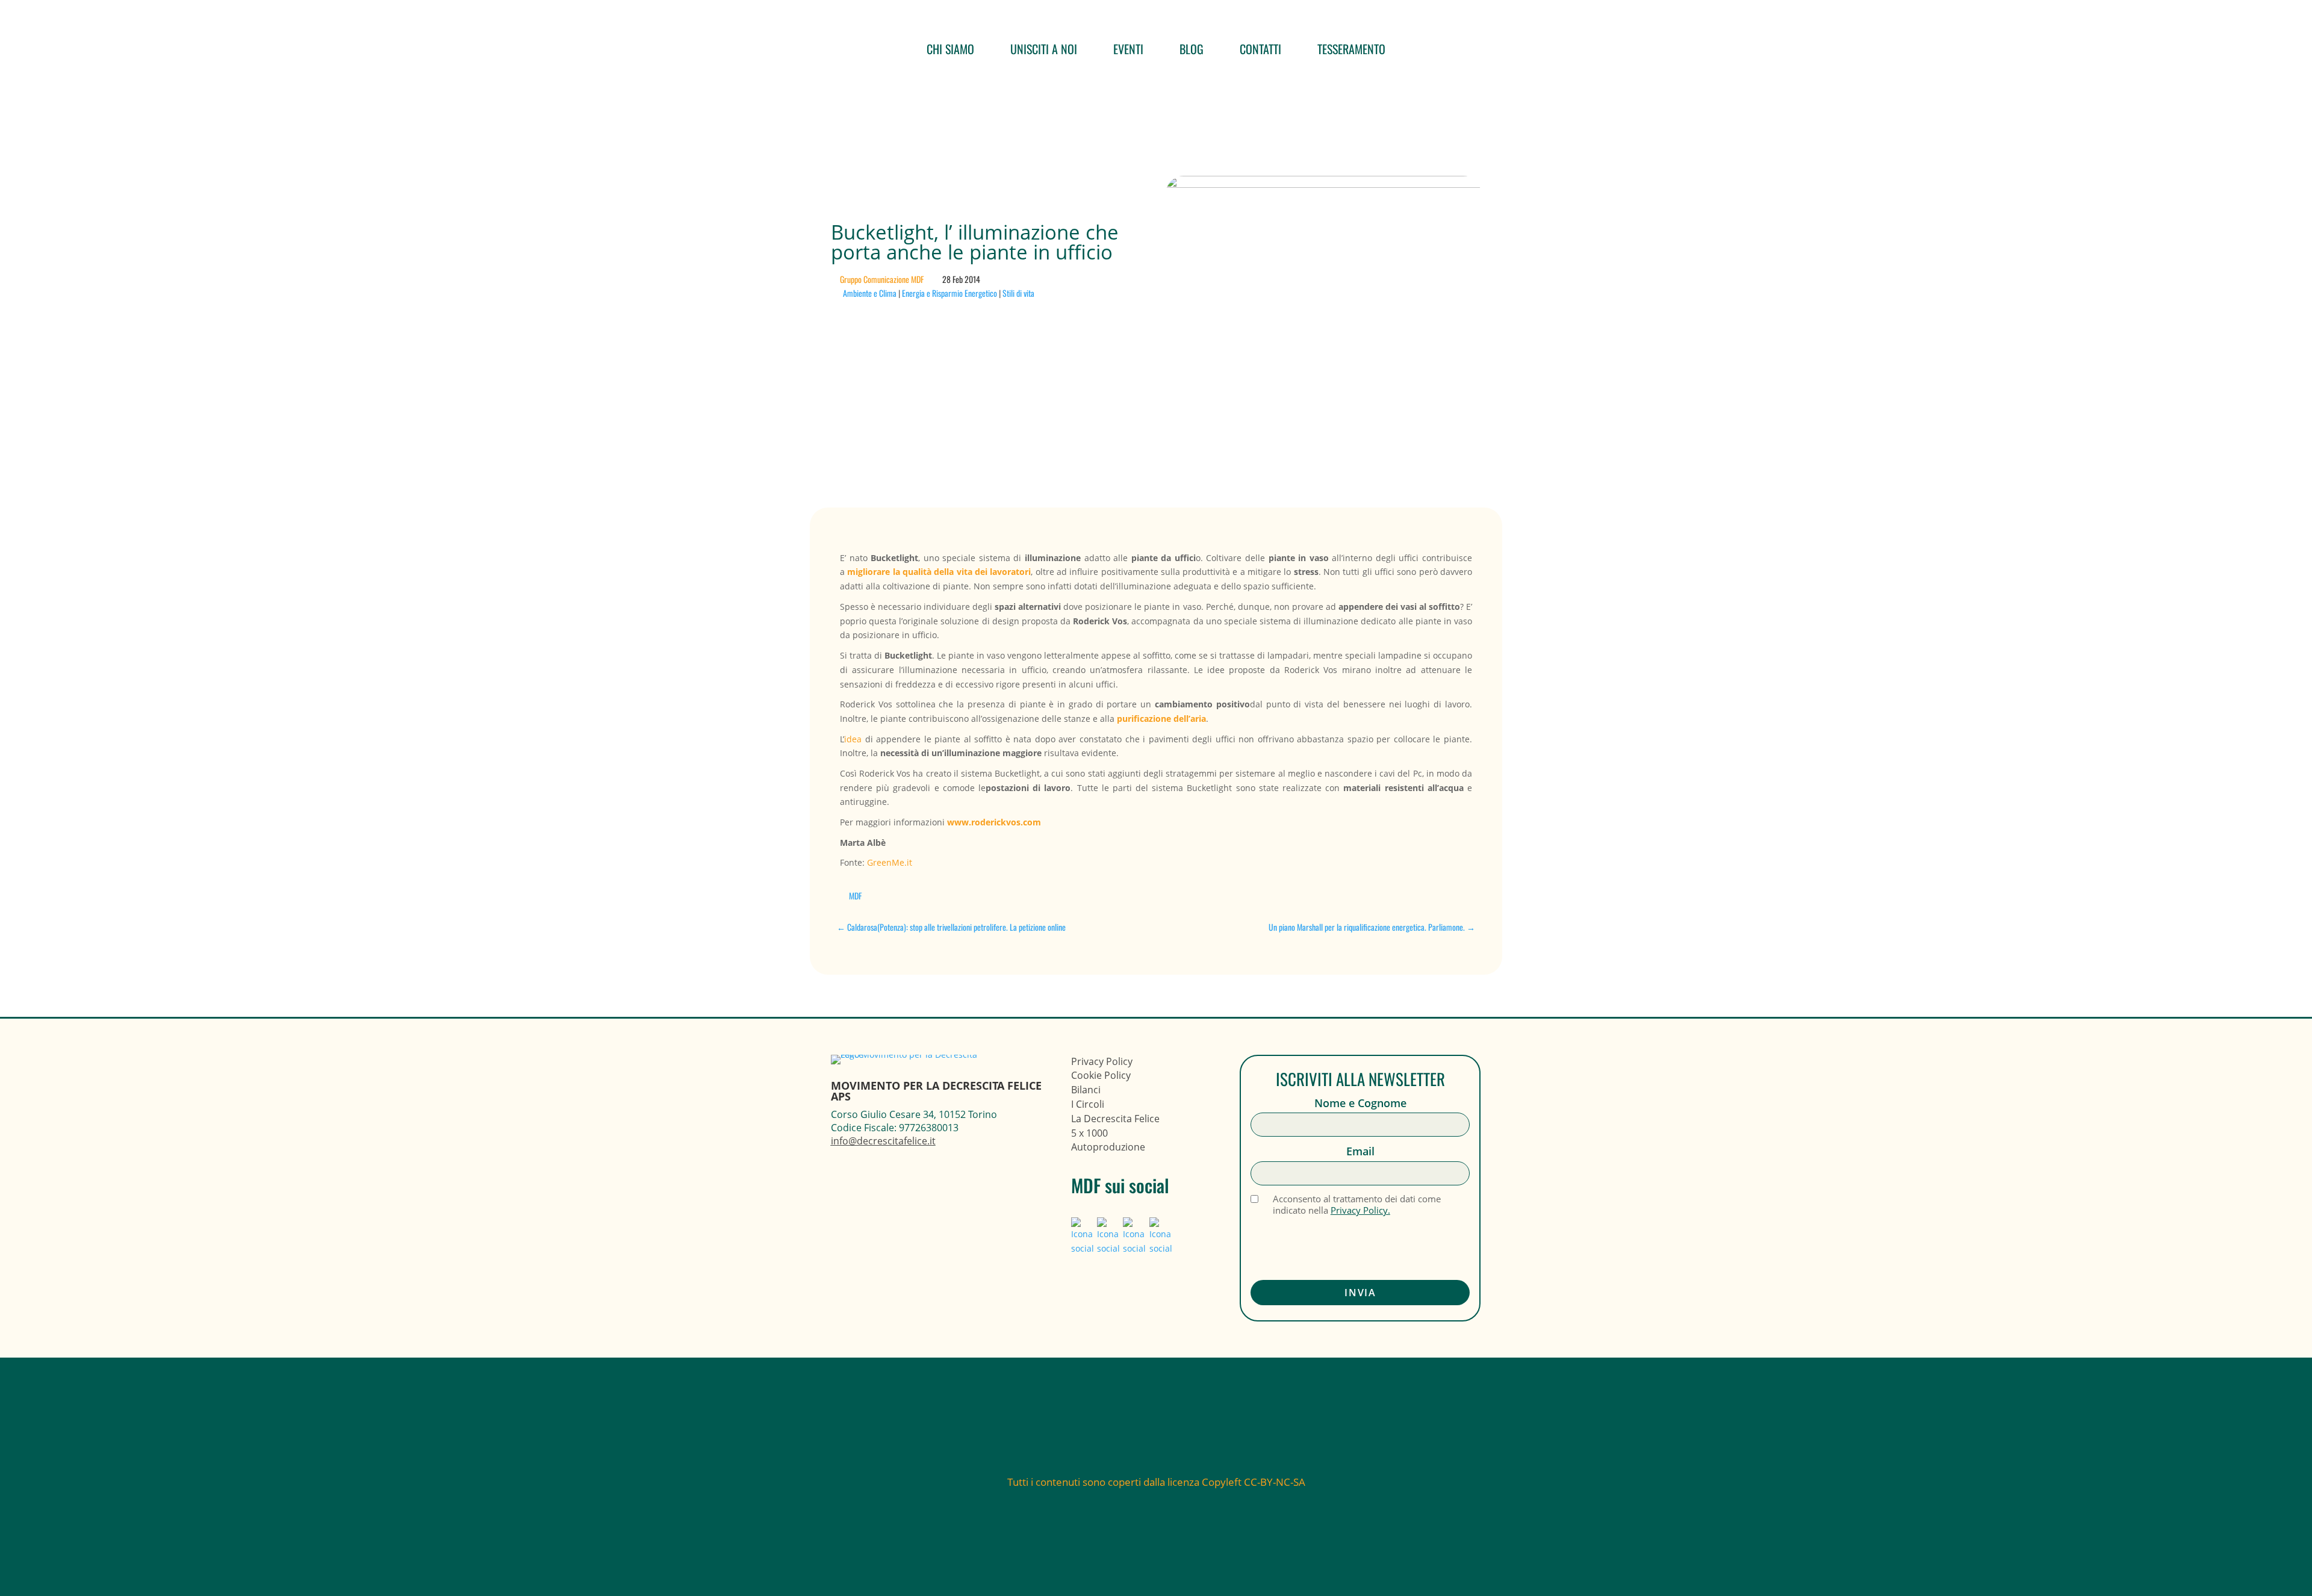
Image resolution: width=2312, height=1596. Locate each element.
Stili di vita (1018, 293)
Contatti (1260, 49)
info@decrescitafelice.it (883, 1141)
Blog (1192, 49)
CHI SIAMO (950, 49)
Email (1360, 1151)
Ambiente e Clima (870, 293)
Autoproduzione (1108, 1147)
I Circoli (1088, 1104)
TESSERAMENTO (1351, 49)
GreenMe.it (890, 862)
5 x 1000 (1089, 1133)
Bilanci (1086, 1090)
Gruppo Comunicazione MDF (882, 279)
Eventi (1128, 49)
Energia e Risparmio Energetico (949, 293)
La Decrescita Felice (1115, 1119)
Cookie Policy (1101, 1075)
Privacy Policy (1102, 1061)
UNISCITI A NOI (1044, 49)
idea (855, 739)
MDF (855, 896)
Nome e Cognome (1360, 1103)
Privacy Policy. (1360, 1210)
